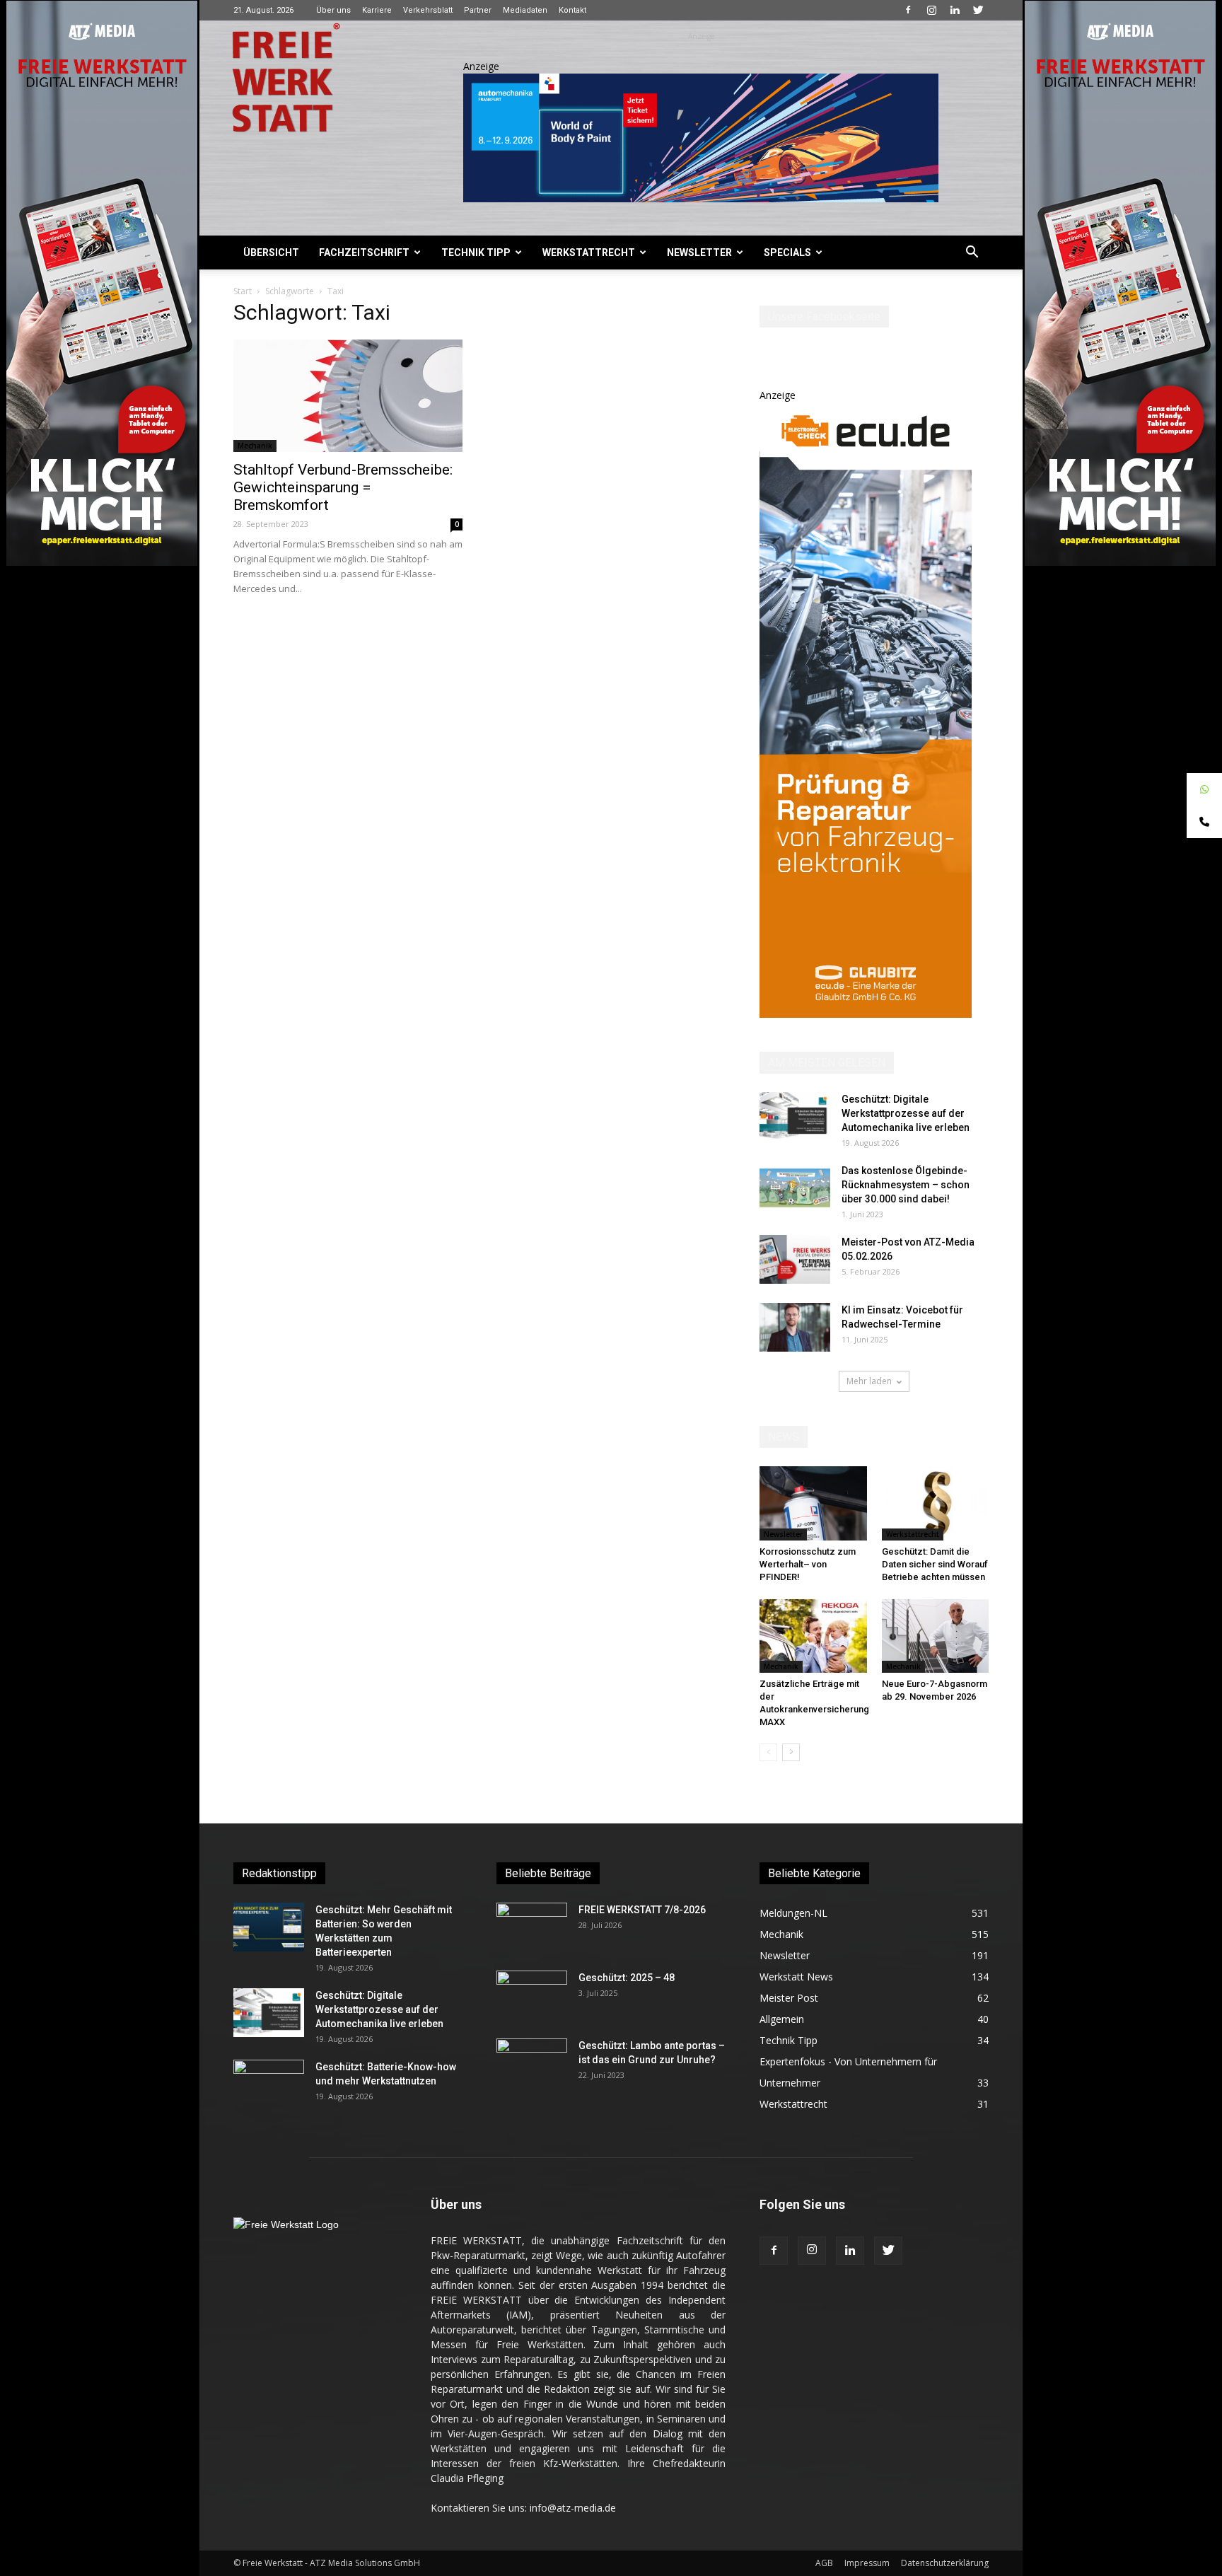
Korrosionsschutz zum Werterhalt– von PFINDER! (808, 1564)
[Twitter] (978, 10)
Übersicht (271, 253)
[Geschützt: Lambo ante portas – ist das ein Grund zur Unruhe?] (532, 2063)
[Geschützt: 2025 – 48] (532, 1995)
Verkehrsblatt (428, 10)
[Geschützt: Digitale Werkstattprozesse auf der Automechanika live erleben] (795, 1116)
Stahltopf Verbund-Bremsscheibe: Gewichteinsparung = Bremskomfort (343, 487)
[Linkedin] (955, 10)
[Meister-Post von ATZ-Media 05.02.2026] (795, 1259)
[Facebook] (908, 10)
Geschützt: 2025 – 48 (627, 1978)
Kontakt (572, 10)
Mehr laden (869, 1381)
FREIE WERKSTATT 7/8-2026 (642, 1910)
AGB (824, 2563)
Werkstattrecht (589, 253)
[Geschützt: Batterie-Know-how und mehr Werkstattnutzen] (269, 2084)
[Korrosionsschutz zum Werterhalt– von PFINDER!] (813, 1503)
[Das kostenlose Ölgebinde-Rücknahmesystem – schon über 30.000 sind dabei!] (795, 1188)
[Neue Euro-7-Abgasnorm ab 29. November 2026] (936, 1636)
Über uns (333, 10)
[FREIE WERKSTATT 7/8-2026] (532, 1927)
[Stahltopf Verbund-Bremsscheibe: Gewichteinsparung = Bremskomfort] (348, 396)
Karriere (377, 10)
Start (243, 291)
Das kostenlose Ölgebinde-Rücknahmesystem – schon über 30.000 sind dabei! (906, 1185)
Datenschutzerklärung (945, 2563)
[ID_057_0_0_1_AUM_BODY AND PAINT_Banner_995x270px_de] (701, 138)
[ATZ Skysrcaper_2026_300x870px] (866, 1014)
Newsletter (699, 253)
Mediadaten (525, 10)
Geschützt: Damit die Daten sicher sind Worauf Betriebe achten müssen (935, 1564)
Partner (478, 10)
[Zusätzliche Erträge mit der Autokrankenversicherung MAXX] (813, 1636)
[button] (972, 254)
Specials (787, 253)
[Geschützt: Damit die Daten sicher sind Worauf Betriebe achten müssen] (936, 1503)
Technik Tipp (476, 253)
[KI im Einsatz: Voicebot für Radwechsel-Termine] (795, 1327)
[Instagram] (931, 10)
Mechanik (255, 446)
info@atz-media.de (573, 2508)
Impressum (867, 2563)
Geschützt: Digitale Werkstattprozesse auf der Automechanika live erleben (906, 1113)
